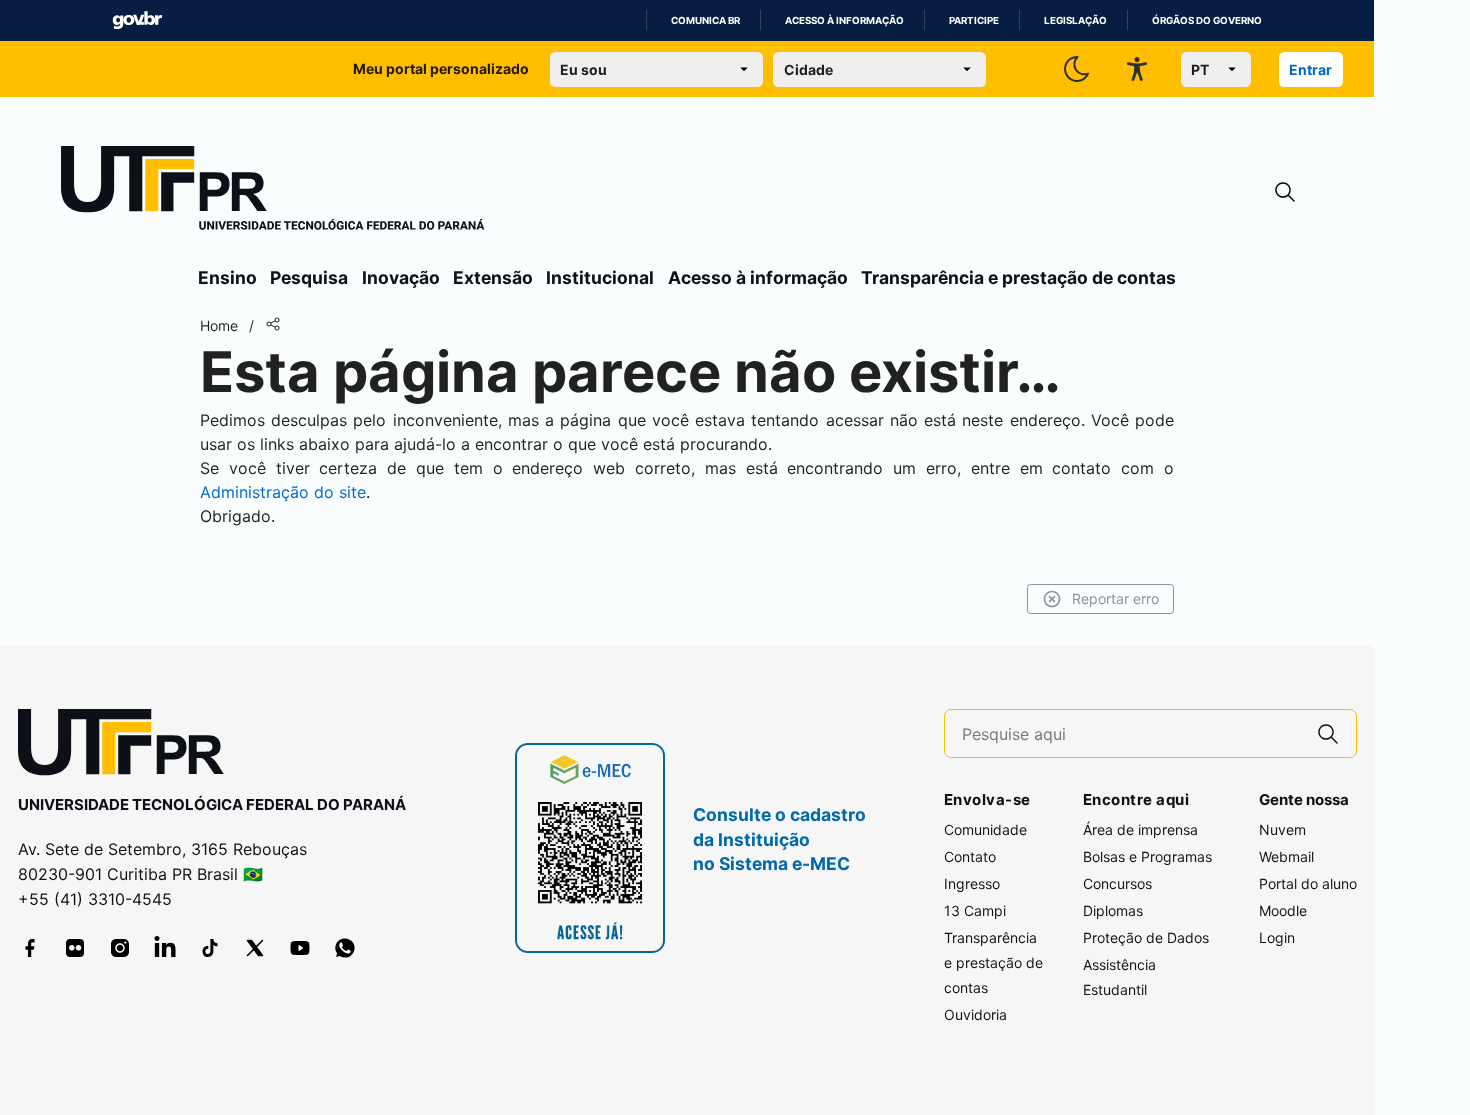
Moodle (1283, 910)
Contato (970, 856)
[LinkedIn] (165, 948)
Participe (974, 20)
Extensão (493, 277)
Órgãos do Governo (1207, 20)
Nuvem (1282, 829)
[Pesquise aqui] (1328, 733)
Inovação (401, 277)
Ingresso (972, 883)
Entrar (1310, 69)
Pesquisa (309, 277)
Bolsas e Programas (1147, 856)
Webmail (1286, 856)
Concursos (1117, 883)
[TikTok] (210, 948)
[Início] (273, 192)
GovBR (137, 20)
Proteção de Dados (1146, 937)
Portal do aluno (1308, 883)
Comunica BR (705, 20)
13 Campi (975, 910)
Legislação (1075, 20)
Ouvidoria (975, 1014)
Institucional (600, 277)
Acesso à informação (844, 20)
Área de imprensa (1140, 829)
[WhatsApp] (345, 948)
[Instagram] (120, 948)
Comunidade (985, 829)
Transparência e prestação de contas (1018, 277)
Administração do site (283, 492)
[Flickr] (75, 948)
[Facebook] (30, 948)
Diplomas (1113, 910)
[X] (255, 948)
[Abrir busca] (1285, 192)
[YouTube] (300, 948)
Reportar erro (1115, 598)
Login (1277, 937)
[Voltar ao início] (128, 746)
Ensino (227, 277)
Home (219, 325)
